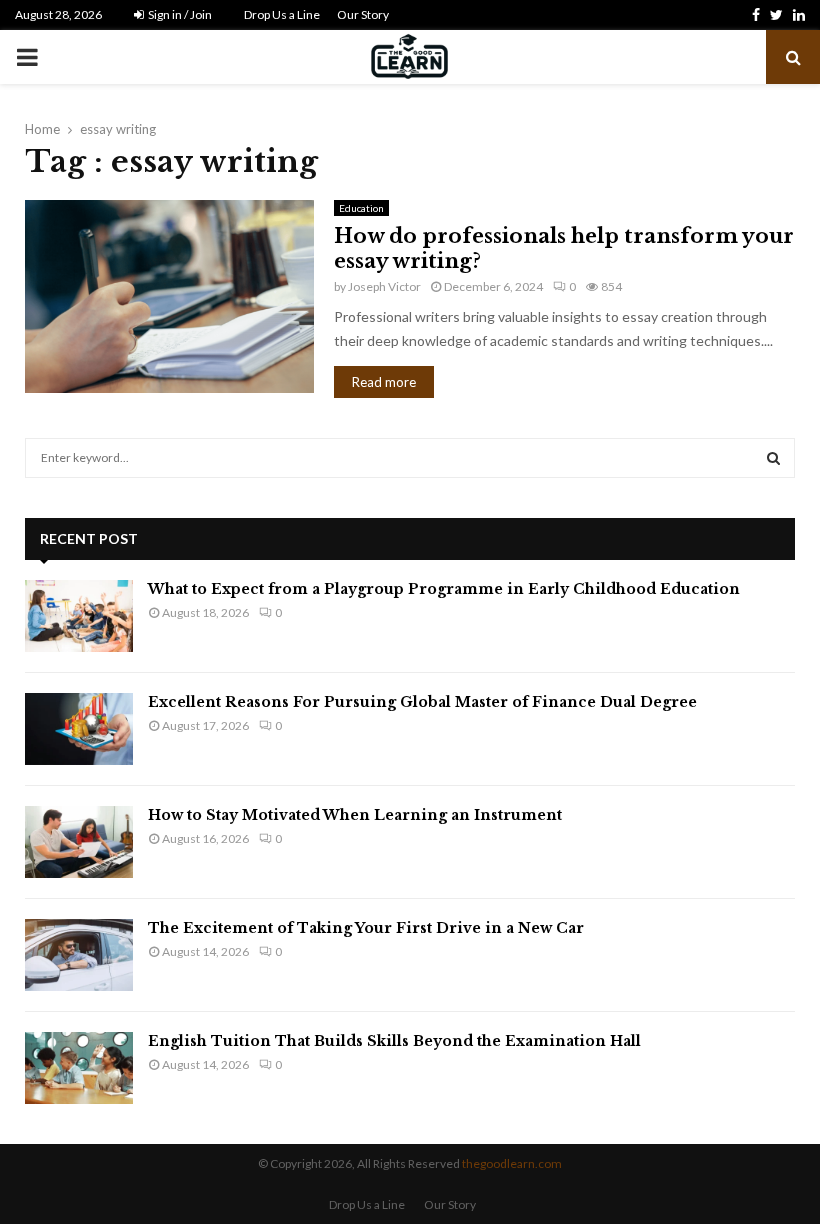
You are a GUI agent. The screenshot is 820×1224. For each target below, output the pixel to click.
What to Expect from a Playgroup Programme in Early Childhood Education (444, 589)
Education (361, 208)
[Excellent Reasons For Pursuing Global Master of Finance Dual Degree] (79, 729)
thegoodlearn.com (512, 1163)
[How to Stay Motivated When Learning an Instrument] (79, 842)
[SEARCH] (773, 458)
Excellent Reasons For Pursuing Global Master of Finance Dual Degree (422, 702)
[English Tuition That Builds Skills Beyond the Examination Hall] (79, 1068)
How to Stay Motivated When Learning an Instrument (355, 815)
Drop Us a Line (282, 14)
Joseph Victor (384, 286)
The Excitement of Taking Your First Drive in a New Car (366, 928)
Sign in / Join (179, 14)
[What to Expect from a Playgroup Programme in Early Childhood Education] (79, 616)
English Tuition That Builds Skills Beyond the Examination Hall (394, 1041)
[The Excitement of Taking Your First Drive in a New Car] (79, 955)
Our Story (363, 14)
